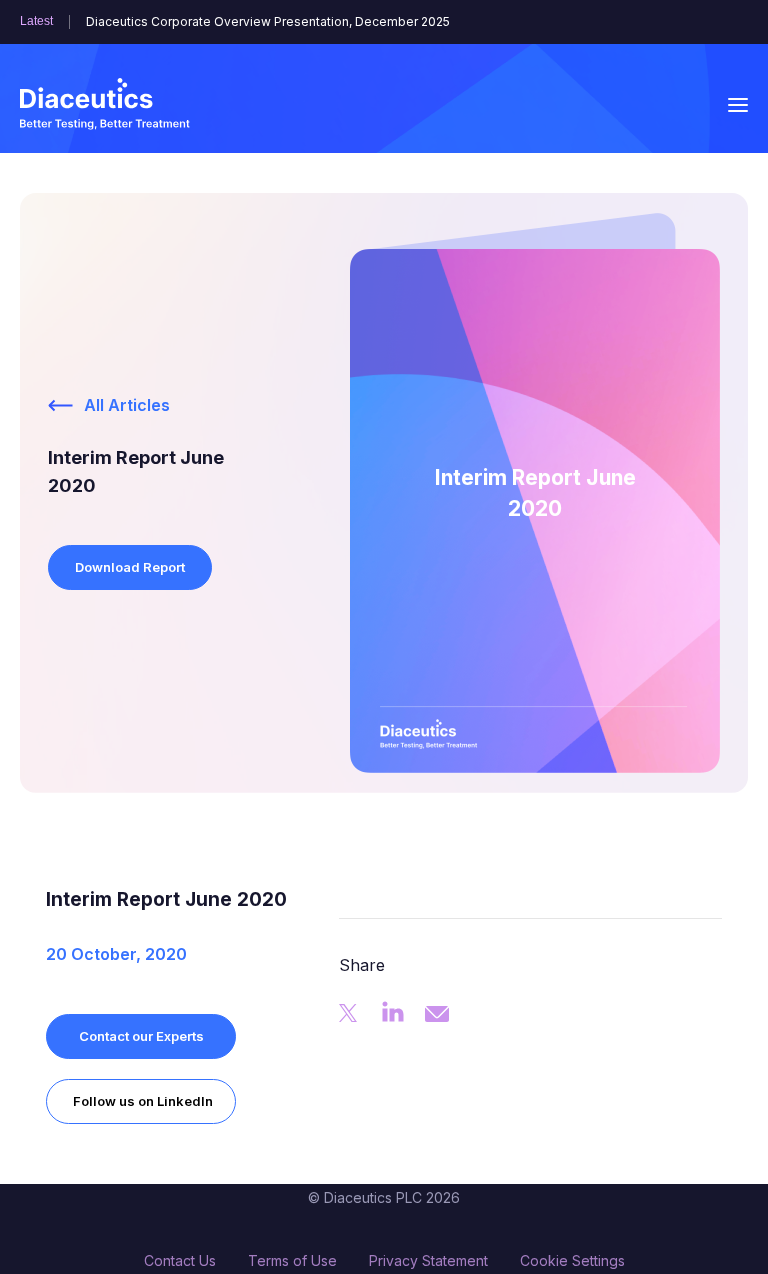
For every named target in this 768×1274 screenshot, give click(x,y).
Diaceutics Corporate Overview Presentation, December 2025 (268, 22)
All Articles (127, 405)
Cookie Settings (572, 1260)
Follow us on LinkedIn (143, 1101)
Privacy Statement (428, 1260)
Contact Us (180, 1260)
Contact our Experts (141, 1036)
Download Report (130, 567)
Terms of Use (292, 1260)
